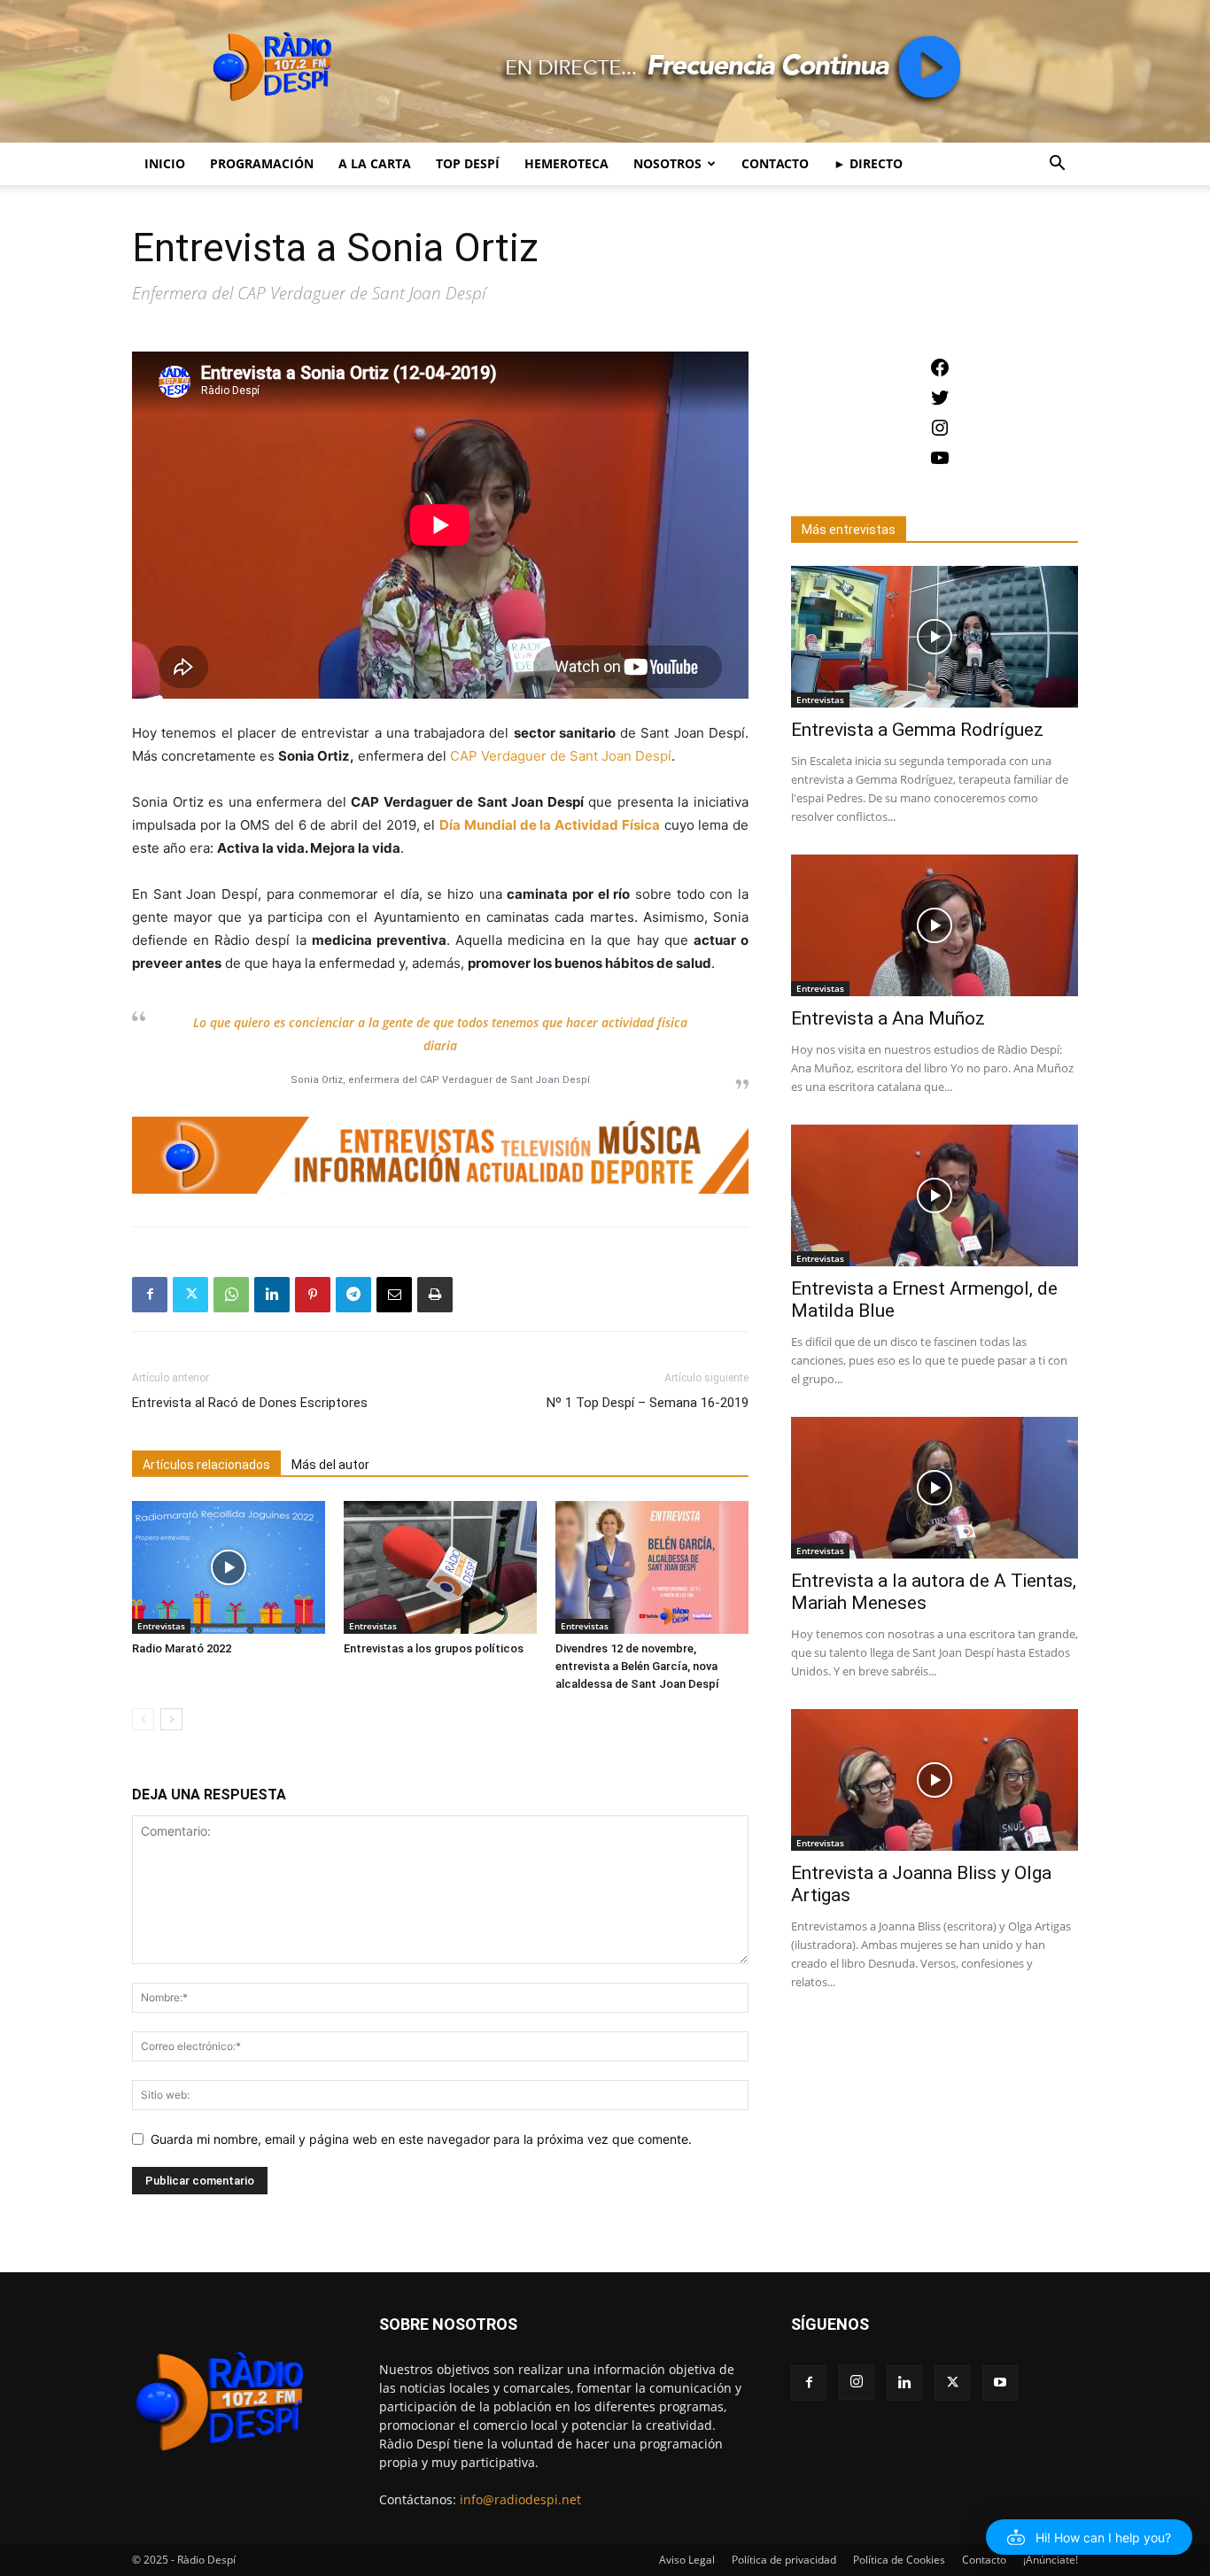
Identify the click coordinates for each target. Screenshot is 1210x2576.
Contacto (775, 163)
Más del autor (330, 1465)
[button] (1057, 165)
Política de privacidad (784, 2560)
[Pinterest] (313, 1295)
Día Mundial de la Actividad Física (550, 825)
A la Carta (375, 163)
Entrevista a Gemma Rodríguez (917, 730)
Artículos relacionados (206, 1465)
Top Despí (468, 163)
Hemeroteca (566, 163)
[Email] (394, 1295)
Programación (262, 163)
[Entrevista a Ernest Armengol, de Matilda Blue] (935, 1195)
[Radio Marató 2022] (229, 1567)
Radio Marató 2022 (182, 1648)
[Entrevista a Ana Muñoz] (935, 925)
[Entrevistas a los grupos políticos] (440, 1567)
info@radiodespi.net (520, 2499)
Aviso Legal (687, 2560)
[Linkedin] (272, 1295)
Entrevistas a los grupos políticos (434, 1648)
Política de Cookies (899, 2560)
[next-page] (171, 1719)
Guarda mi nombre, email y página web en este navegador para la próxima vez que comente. (421, 2139)
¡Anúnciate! (1051, 2560)
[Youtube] (1000, 2383)
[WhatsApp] (231, 1295)
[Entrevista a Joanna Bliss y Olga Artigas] (935, 1780)
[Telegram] (353, 1295)
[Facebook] (150, 1295)
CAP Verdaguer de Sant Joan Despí (561, 756)
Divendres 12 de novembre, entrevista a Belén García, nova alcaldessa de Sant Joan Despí (637, 1666)
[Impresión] (435, 1295)
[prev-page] (143, 1719)
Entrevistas (161, 1626)
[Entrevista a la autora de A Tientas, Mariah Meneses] (935, 1488)
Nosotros (667, 163)
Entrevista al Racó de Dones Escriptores (250, 1403)
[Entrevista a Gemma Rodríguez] (935, 637)
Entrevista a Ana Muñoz (888, 1018)
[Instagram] (857, 2382)
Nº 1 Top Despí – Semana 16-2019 (648, 1403)
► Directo (868, 163)
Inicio (165, 163)
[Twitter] (190, 1295)
